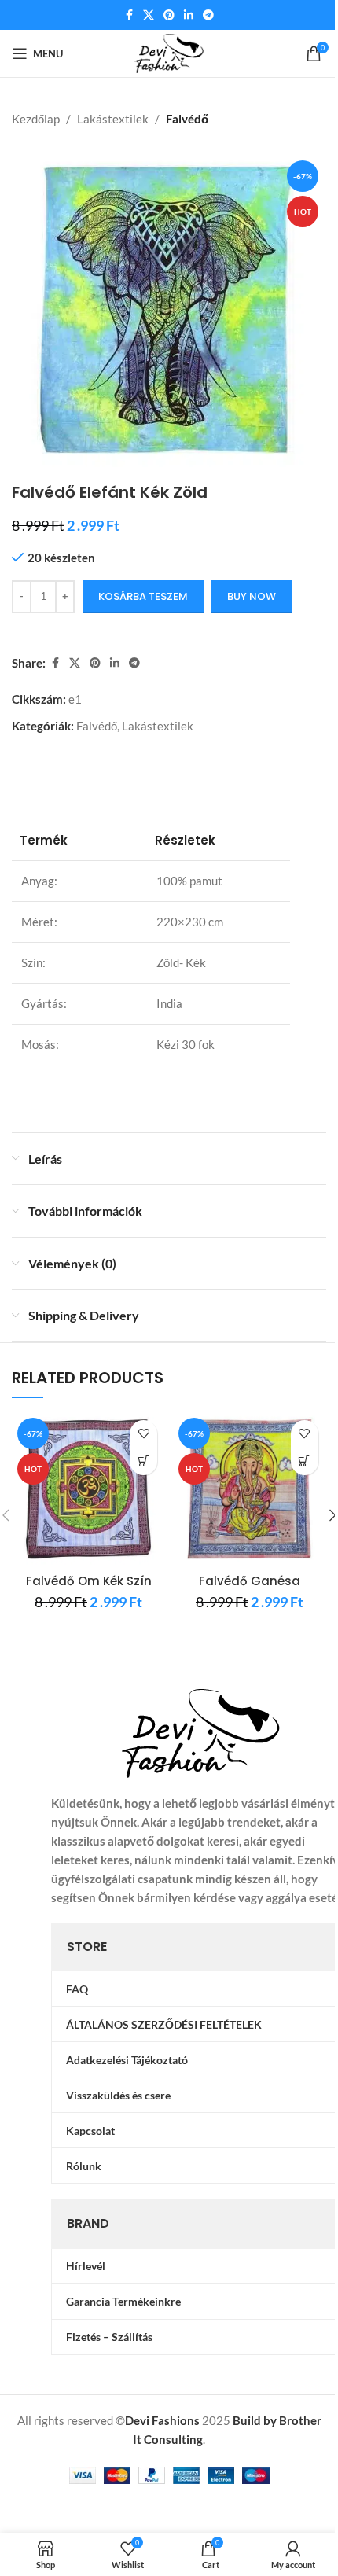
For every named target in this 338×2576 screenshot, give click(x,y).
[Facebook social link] (129, 15)
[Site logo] (169, 52)
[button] (143, 1461)
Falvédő (187, 119)
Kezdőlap (36, 119)
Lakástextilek (113, 119)
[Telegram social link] (208, 15)
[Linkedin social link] (189, 15)
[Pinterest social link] (169, 15)
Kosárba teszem (143, 596)
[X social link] (149, 15)
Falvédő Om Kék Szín (89, 1581)
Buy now (252, 596)
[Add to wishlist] (143, 1434)
